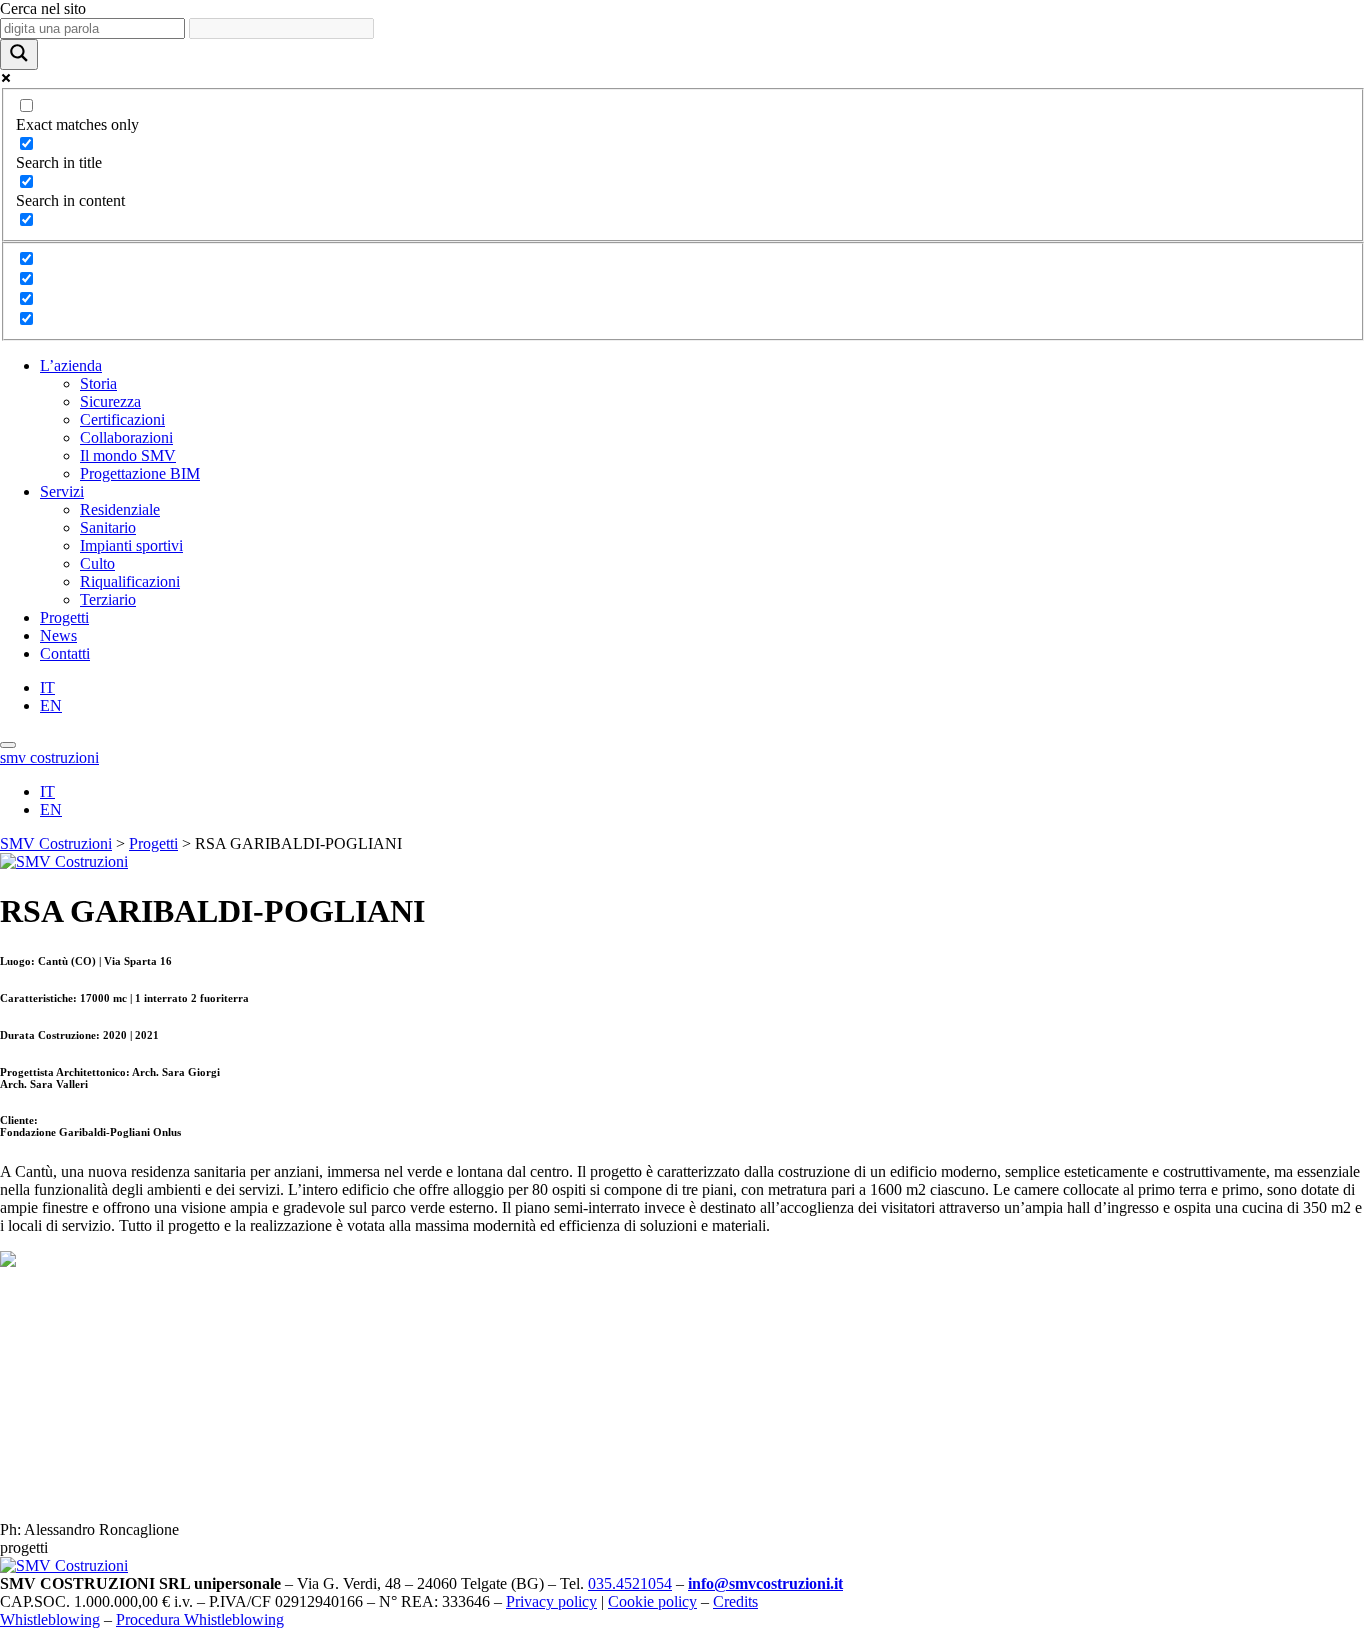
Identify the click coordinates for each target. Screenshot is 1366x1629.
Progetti (64, 617)
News (58, 635)
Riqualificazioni (130, 581)
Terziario (108, 599)
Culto (97, 563)
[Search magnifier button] (19, 54)
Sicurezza (110, 401)
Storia (98, 383)
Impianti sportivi (131, 545)
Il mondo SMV (128, 455)
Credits (735, 1601)
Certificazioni (122, 419)
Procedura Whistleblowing (200, 1619)
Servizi (62, 491)
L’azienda (71, 365)
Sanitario (108, 527)
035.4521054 (630, 1583)
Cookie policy (652, 1601)
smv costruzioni (49, 757)
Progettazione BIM (140, 473)
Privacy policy (551, 1601)
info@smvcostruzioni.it (765, 1583)
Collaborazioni (126, 437)
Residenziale (120, 509)
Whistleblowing (50, 1619)
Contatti (65, 653)
